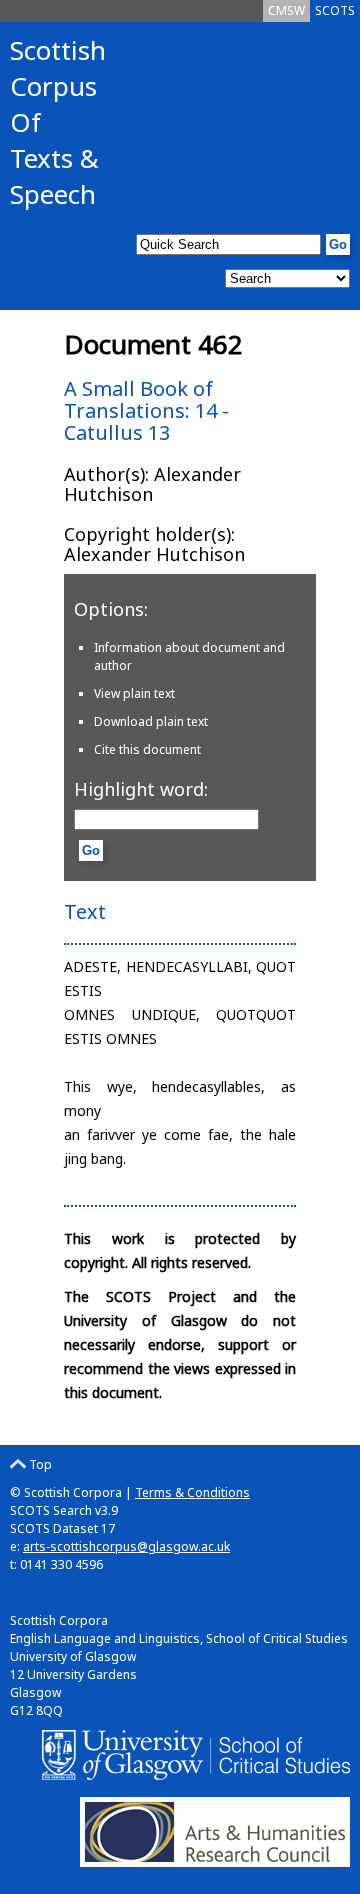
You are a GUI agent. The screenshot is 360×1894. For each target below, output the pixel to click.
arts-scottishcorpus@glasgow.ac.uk (126, 1546)
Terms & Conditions (192, 1492)
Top (39, 1464)
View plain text (134, 693)
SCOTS (335, 10)
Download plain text (151, 721)
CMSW (286, 10)
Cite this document (147, 749)
